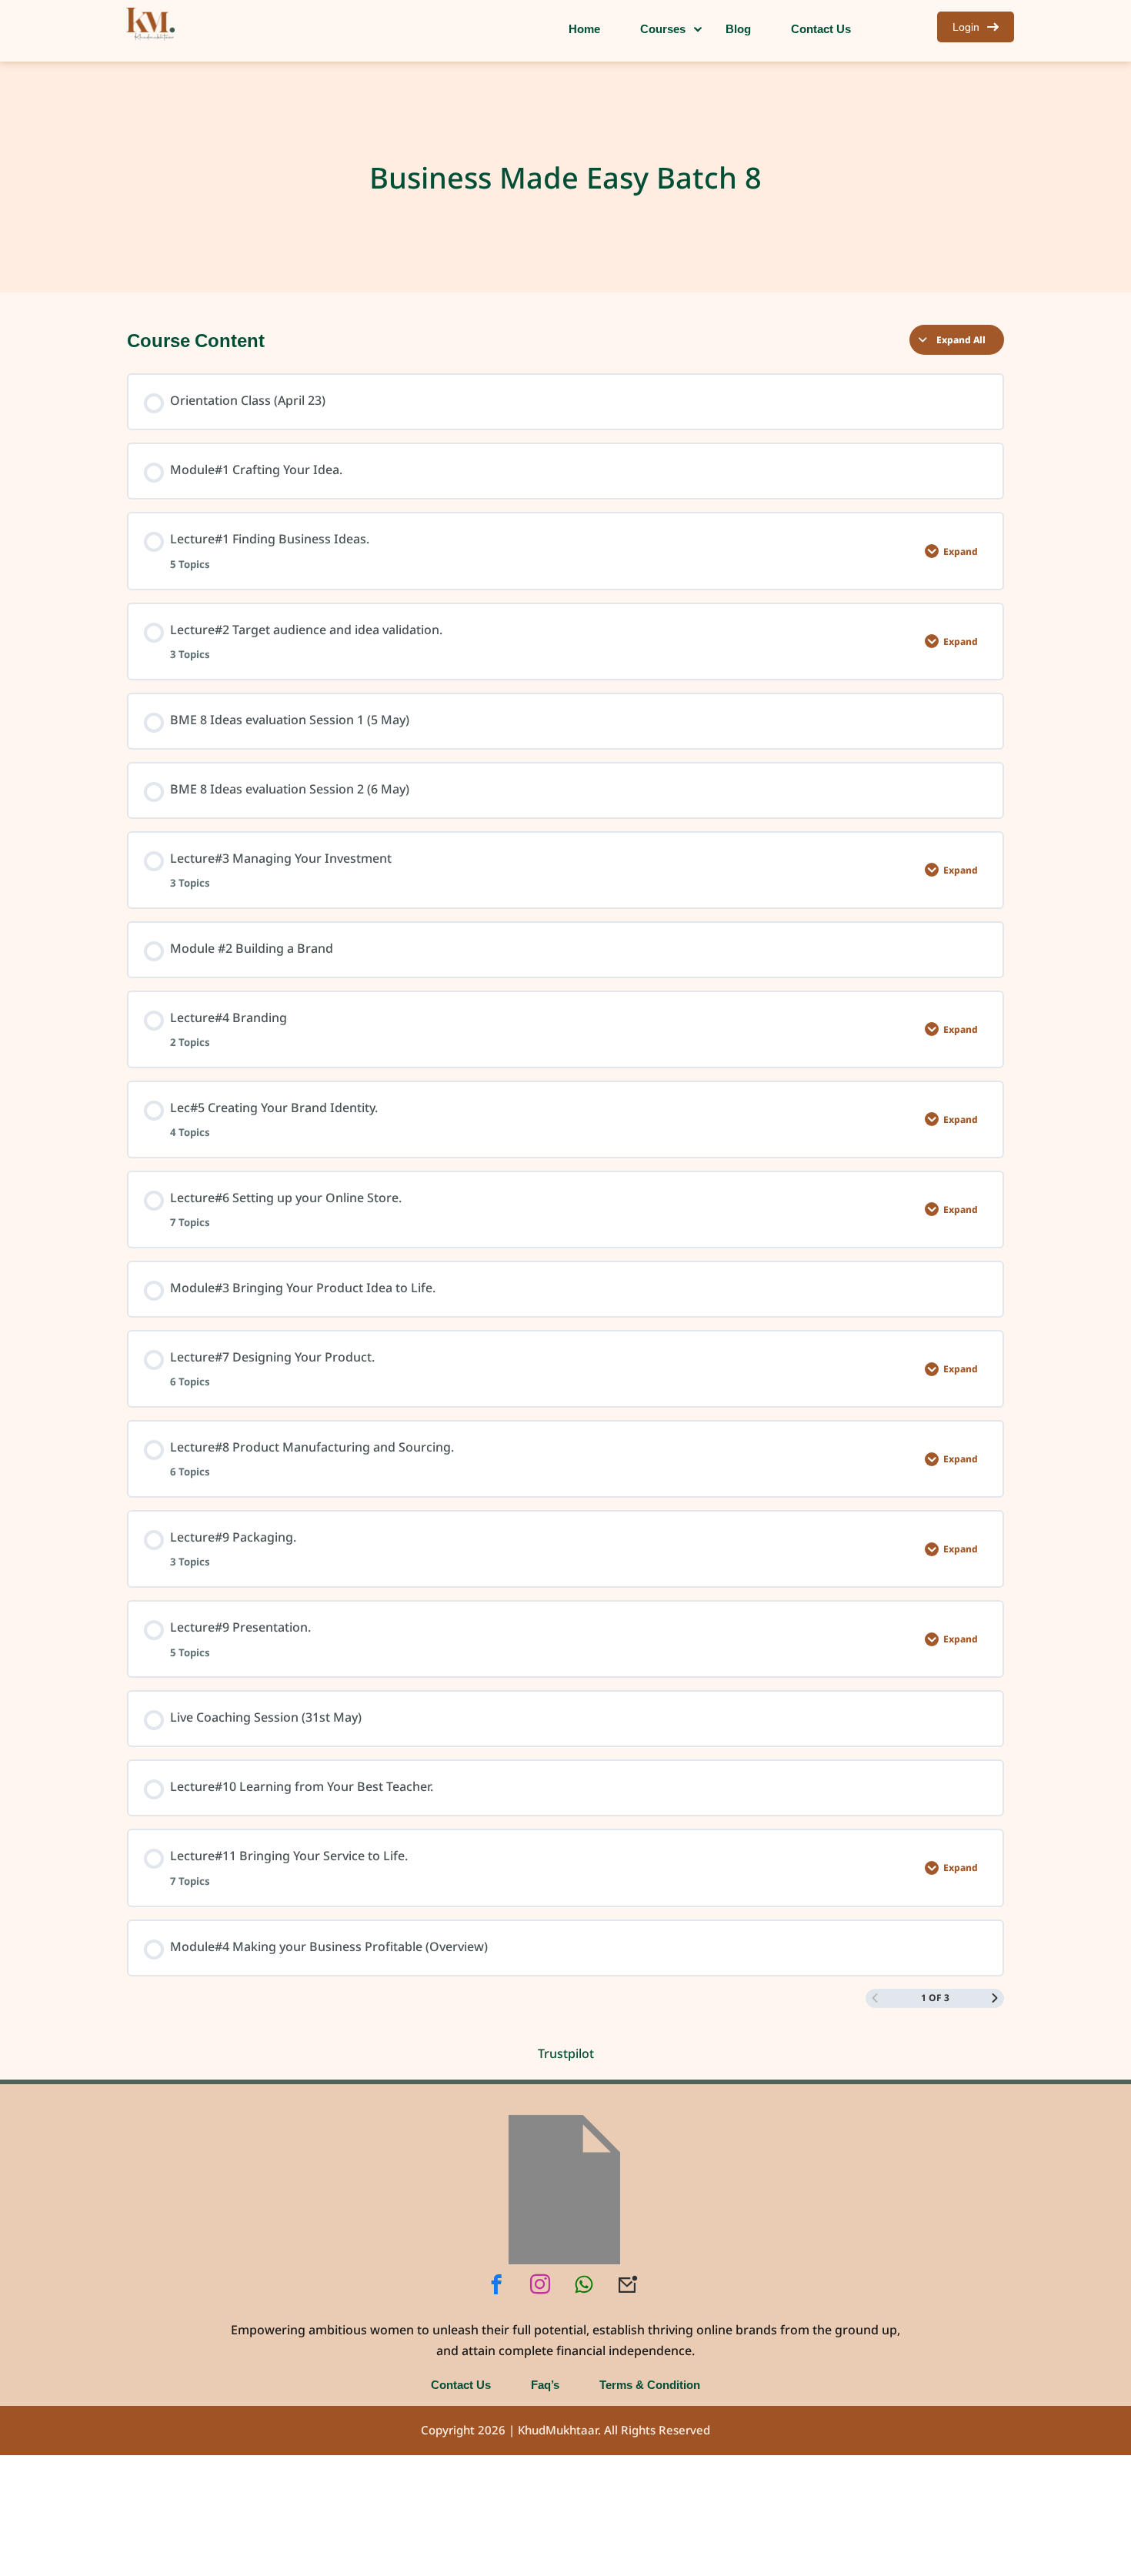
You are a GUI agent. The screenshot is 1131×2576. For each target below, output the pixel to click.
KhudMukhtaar (558, 2431)
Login (966, 27)
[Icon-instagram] (540, 2284)
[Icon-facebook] (496, 2284)
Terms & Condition (650, 2384)
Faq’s (545, 2384)
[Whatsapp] (584, 2284)
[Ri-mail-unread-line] (628, 2284)
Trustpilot (566, 2053)
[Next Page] (995, 1998)
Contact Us (461, 2384)
